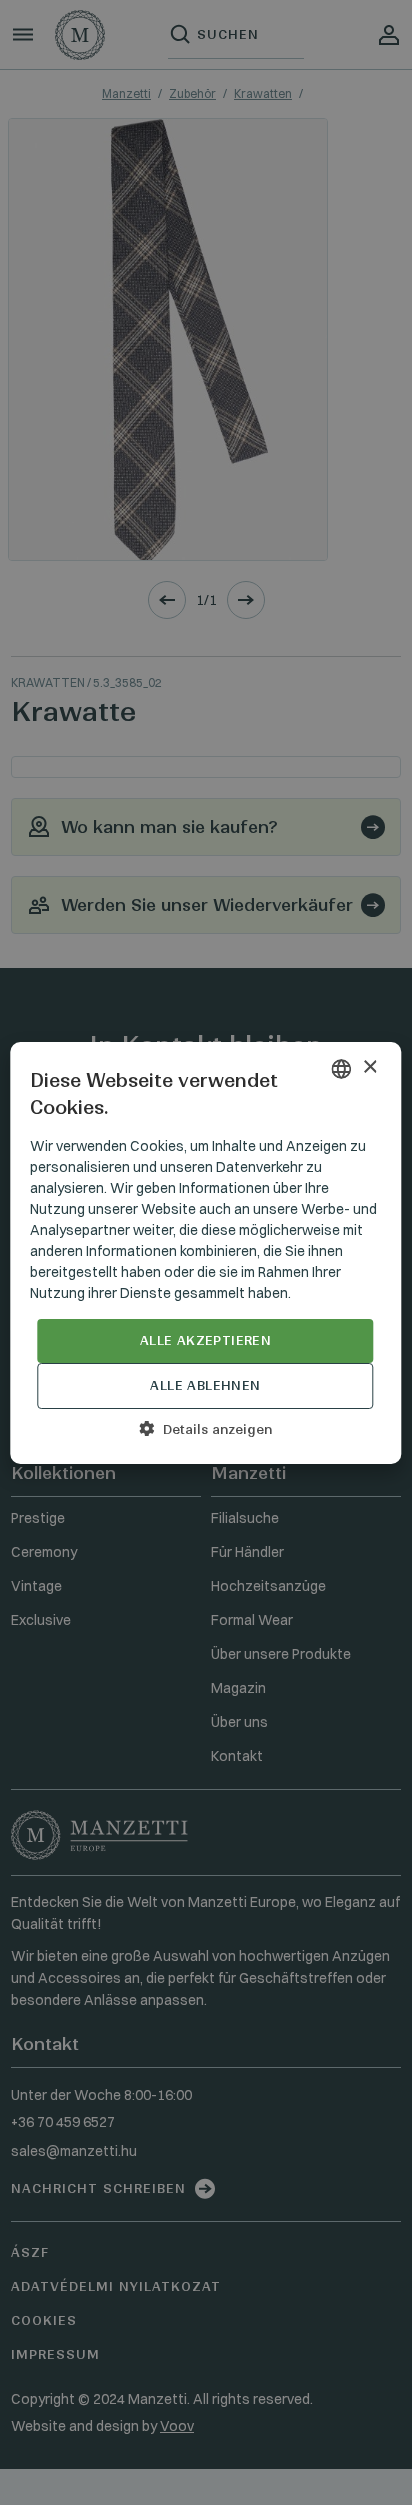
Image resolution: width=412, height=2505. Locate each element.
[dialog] (206, 1252)
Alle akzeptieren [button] (205, 1340)
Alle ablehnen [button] (205, 1385)
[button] (205, 1429)
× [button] (369, 1067)
